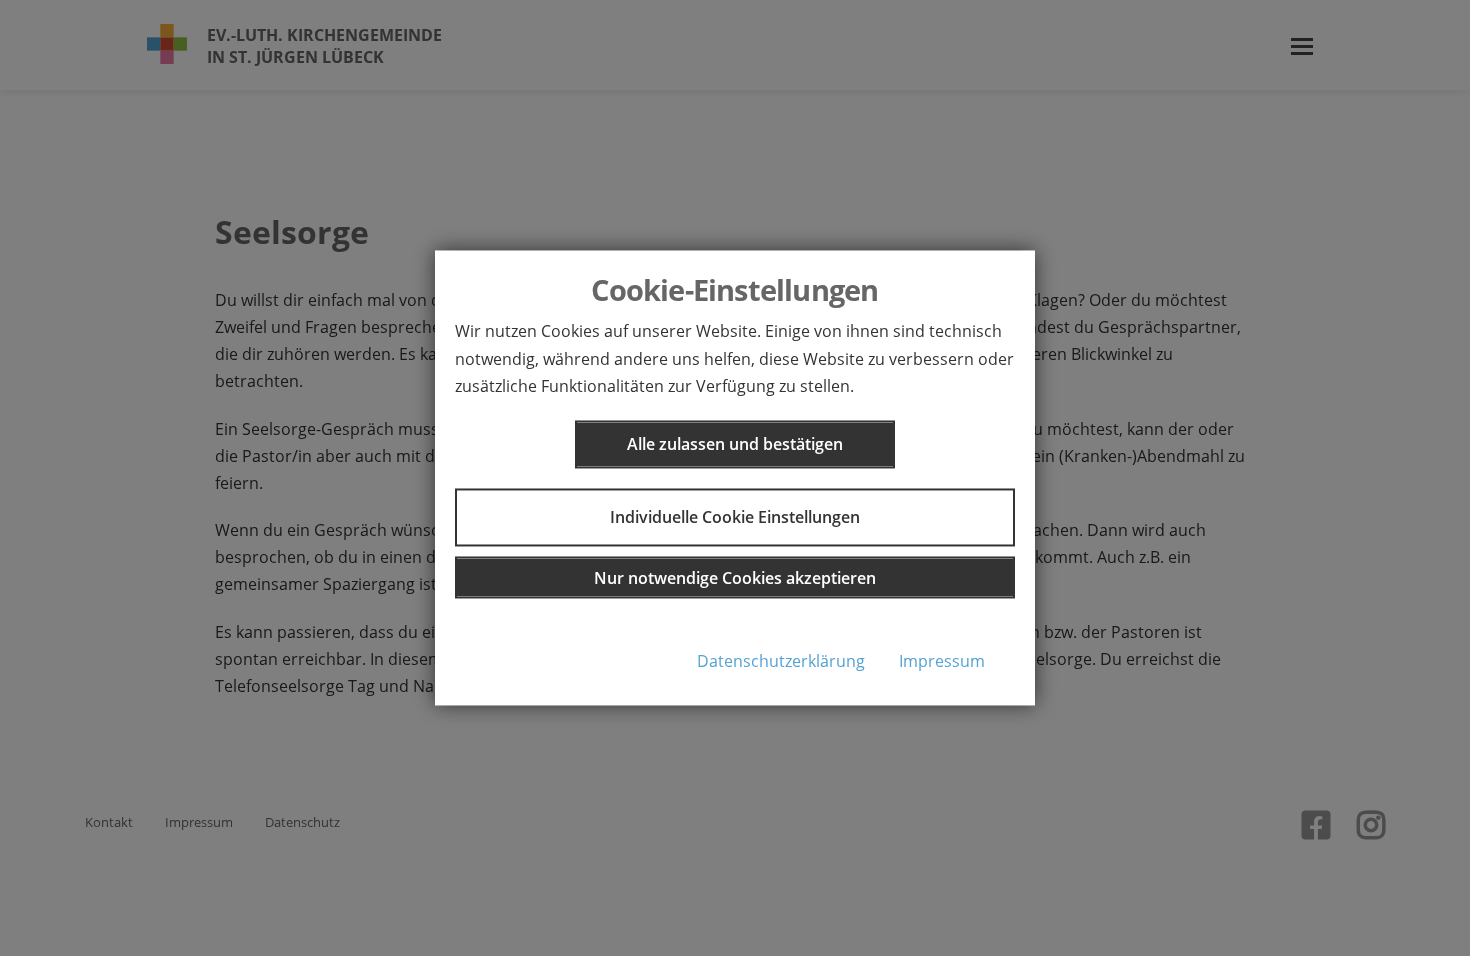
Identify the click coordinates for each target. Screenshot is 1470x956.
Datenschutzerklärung (781, 661)
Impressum (942, 661)
